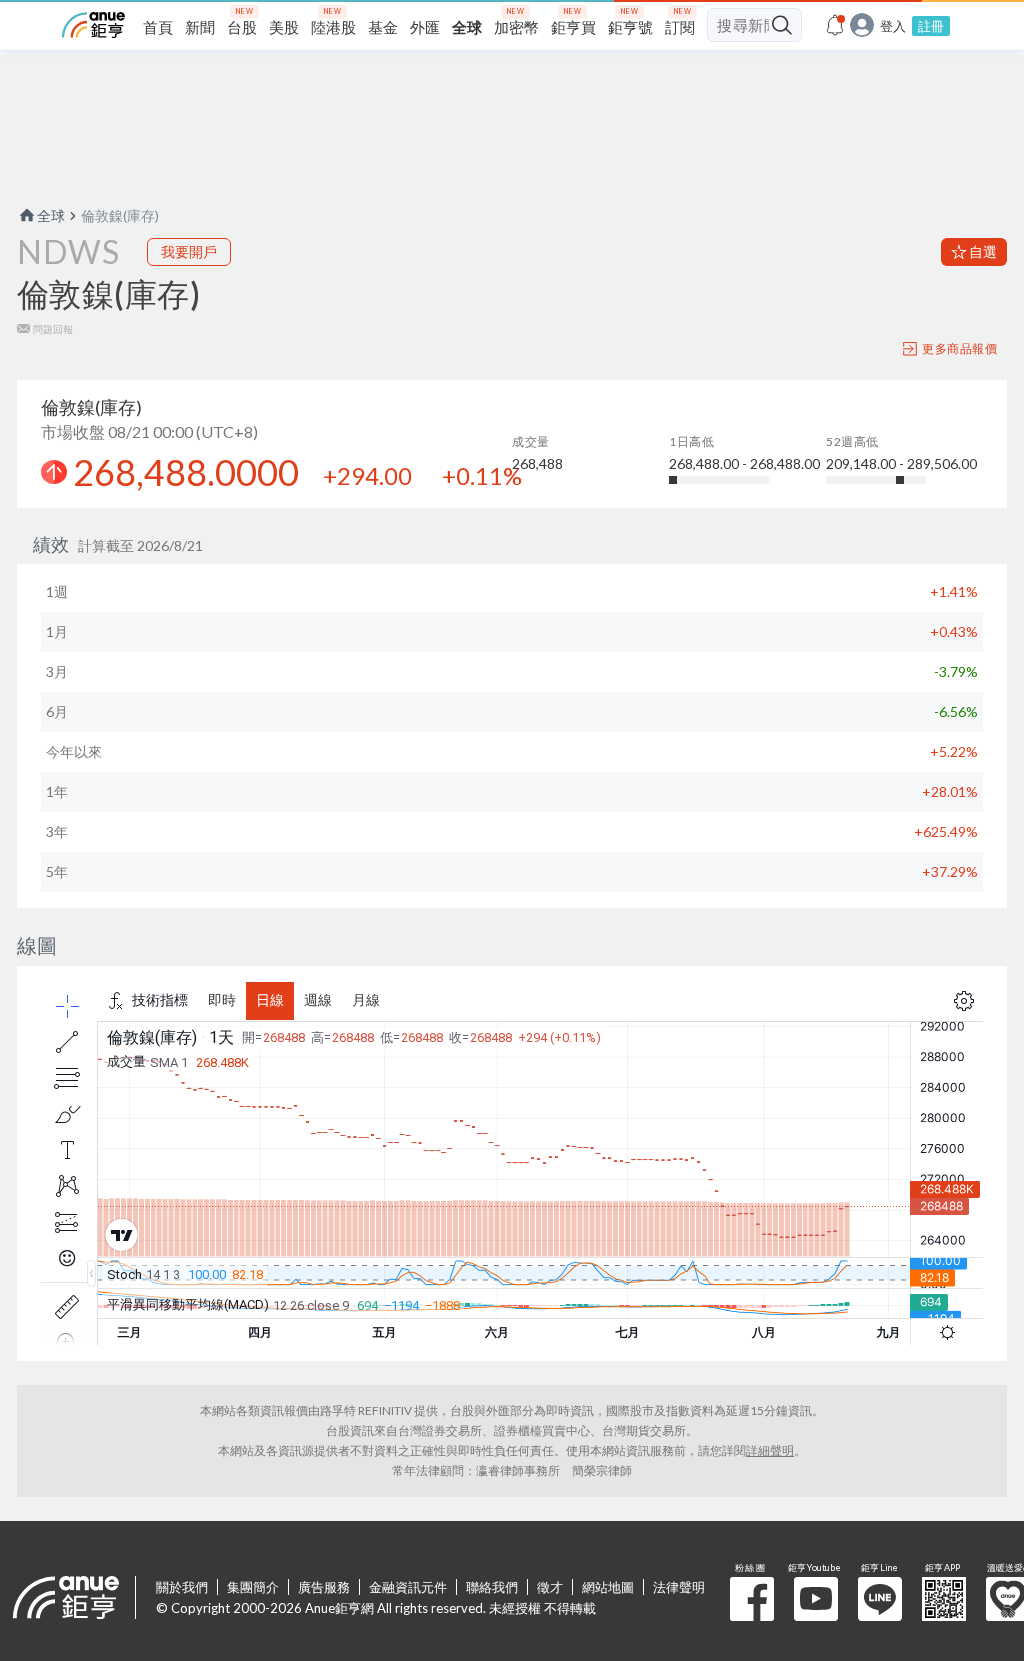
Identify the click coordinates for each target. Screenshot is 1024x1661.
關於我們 (182, 1587)
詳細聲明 (770, 1450)
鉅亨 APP (944, 1599)
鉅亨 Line (880, 1599)
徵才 (550, 1587)
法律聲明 (679, 1587)
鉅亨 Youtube (816, 1599)
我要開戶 (189, 251)
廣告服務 (324, 1587)
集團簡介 (253, 1587)
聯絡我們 (492, 1587)
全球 (51, 215)
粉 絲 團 (752, 1599)
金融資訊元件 (408, 1587)
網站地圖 (608, 1587)
